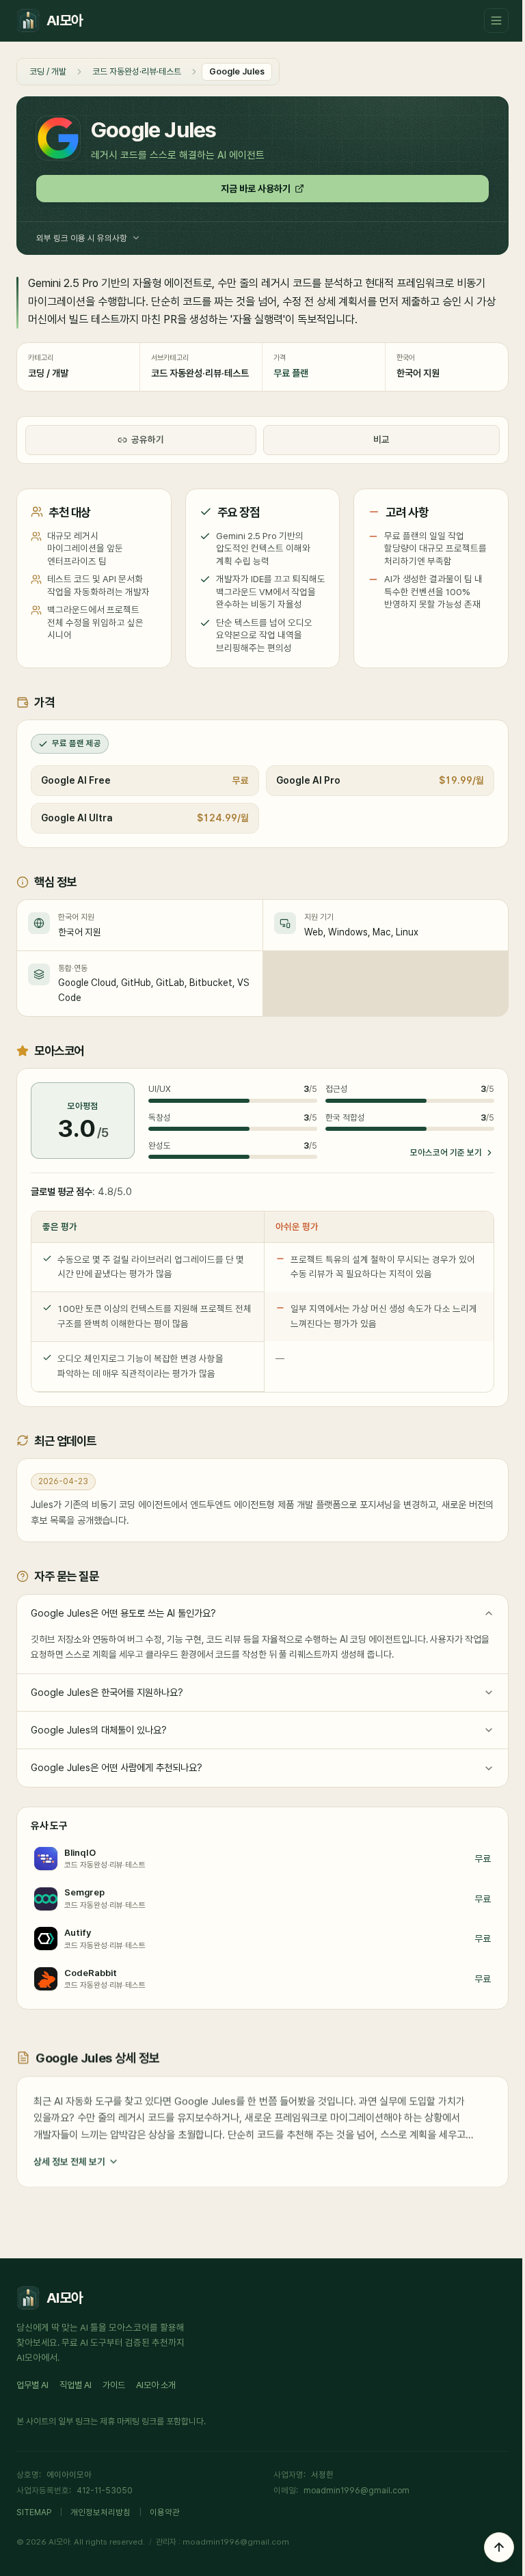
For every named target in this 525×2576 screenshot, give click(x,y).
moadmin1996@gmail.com (356, 2490)
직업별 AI (76, 2385)
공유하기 (148, 439)
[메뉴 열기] (496, 20)
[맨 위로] (499, 2547)
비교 (381, 439)
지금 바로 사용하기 (256, 189)
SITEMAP (34, 2512)
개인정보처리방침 (100, 2512)
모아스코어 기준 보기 (446, 1152)
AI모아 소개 (156, 2385)
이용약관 (165, 2512)
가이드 (114, 2385)
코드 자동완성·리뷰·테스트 (137, 71)
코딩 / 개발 (48, 71)
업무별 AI (32, 2385)
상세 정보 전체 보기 (69, 2161)
